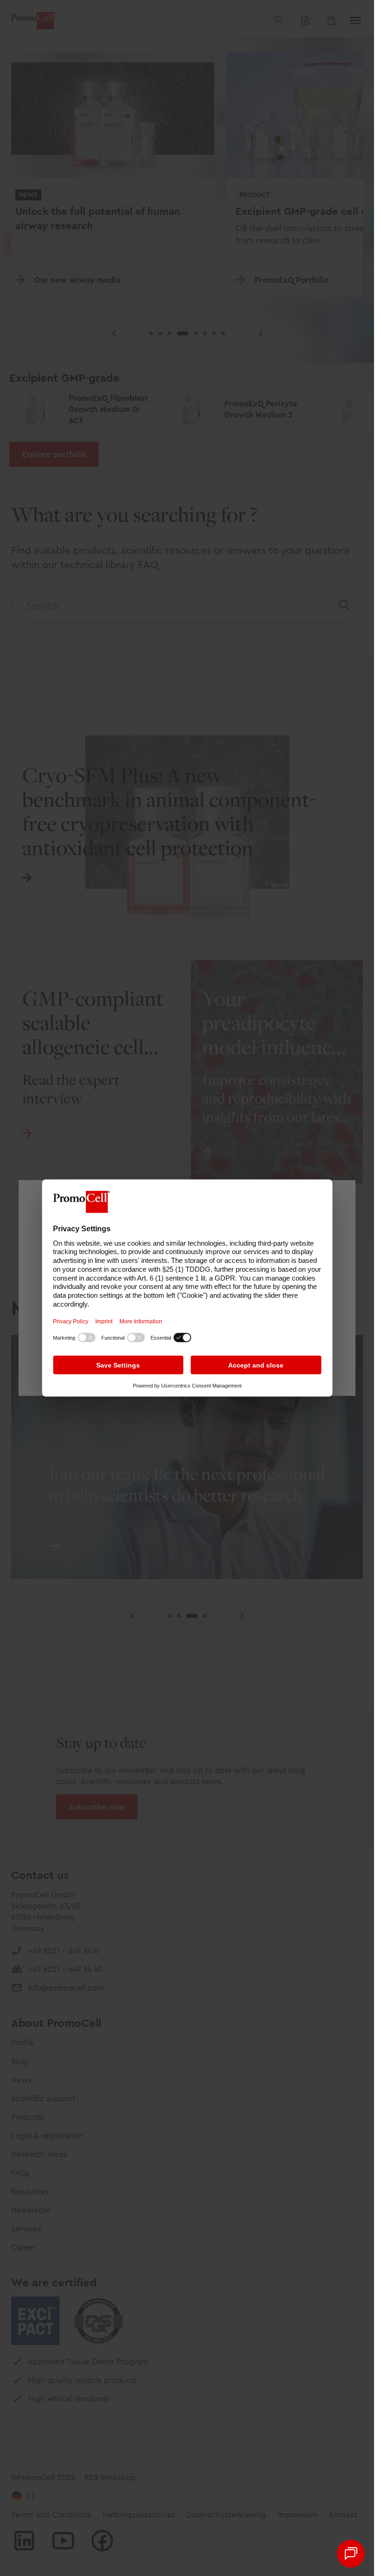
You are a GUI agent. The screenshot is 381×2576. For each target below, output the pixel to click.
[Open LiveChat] (351, 2554)
